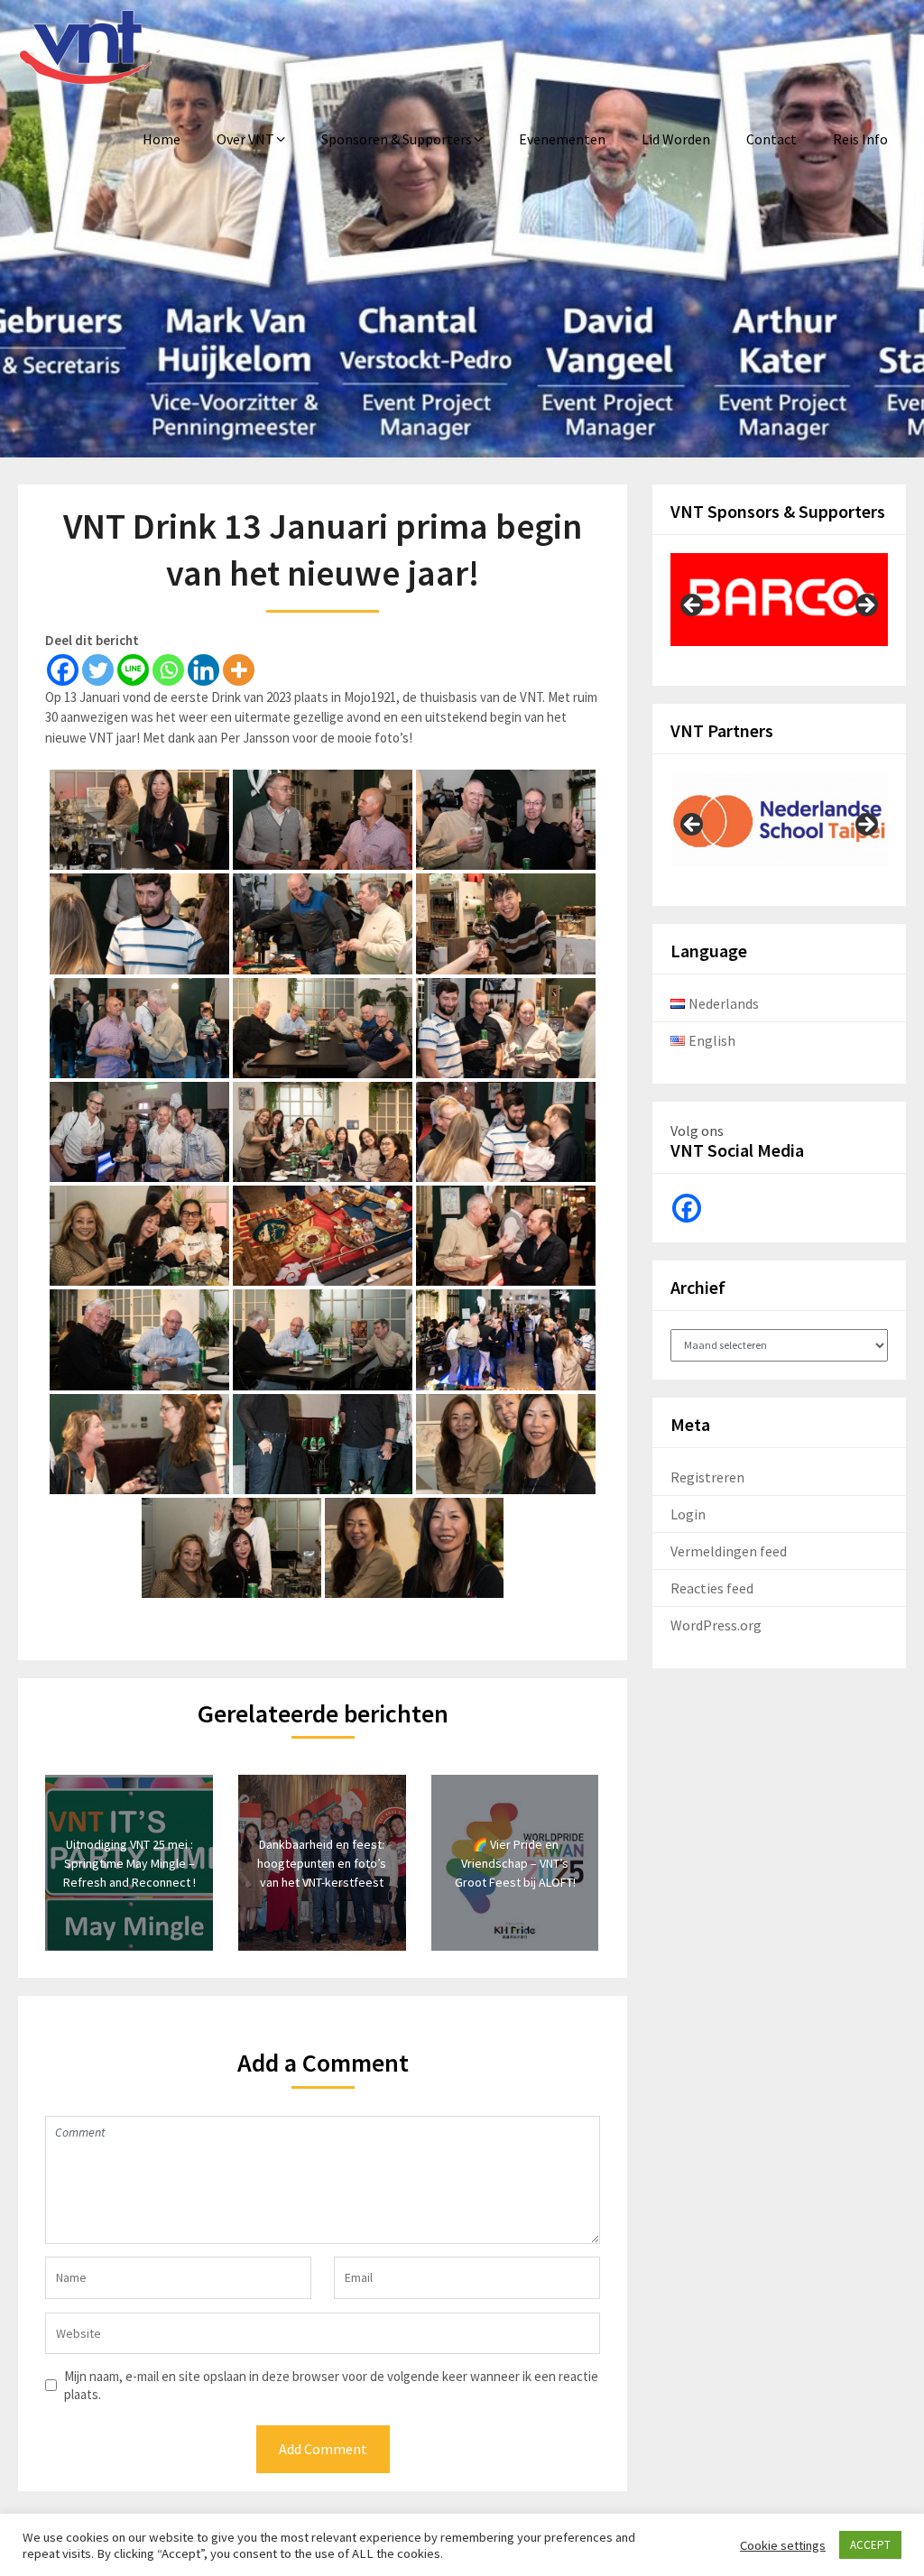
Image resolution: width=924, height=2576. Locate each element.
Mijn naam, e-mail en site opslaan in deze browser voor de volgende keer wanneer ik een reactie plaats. (331, 2385)
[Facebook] (63, 670)
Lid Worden (676, 139)
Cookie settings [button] (783, 2545)
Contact (772, 139)
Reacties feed (712, 1588)
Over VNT (245, 139)
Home (162, 139)
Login (688, 1514)
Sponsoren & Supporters (397, 139)
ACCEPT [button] (870, 2545)
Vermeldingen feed (729, 1551)
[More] (239, 670)
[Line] (133, 670)
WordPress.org (716, 1625)
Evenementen (562, 139)
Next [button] (865, 606)
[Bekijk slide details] (779, 600)
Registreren (707, 1477)
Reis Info (860, 139)
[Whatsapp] (168, 670)
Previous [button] (693, 606)
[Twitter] (98, 670)
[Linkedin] (203, 670)
